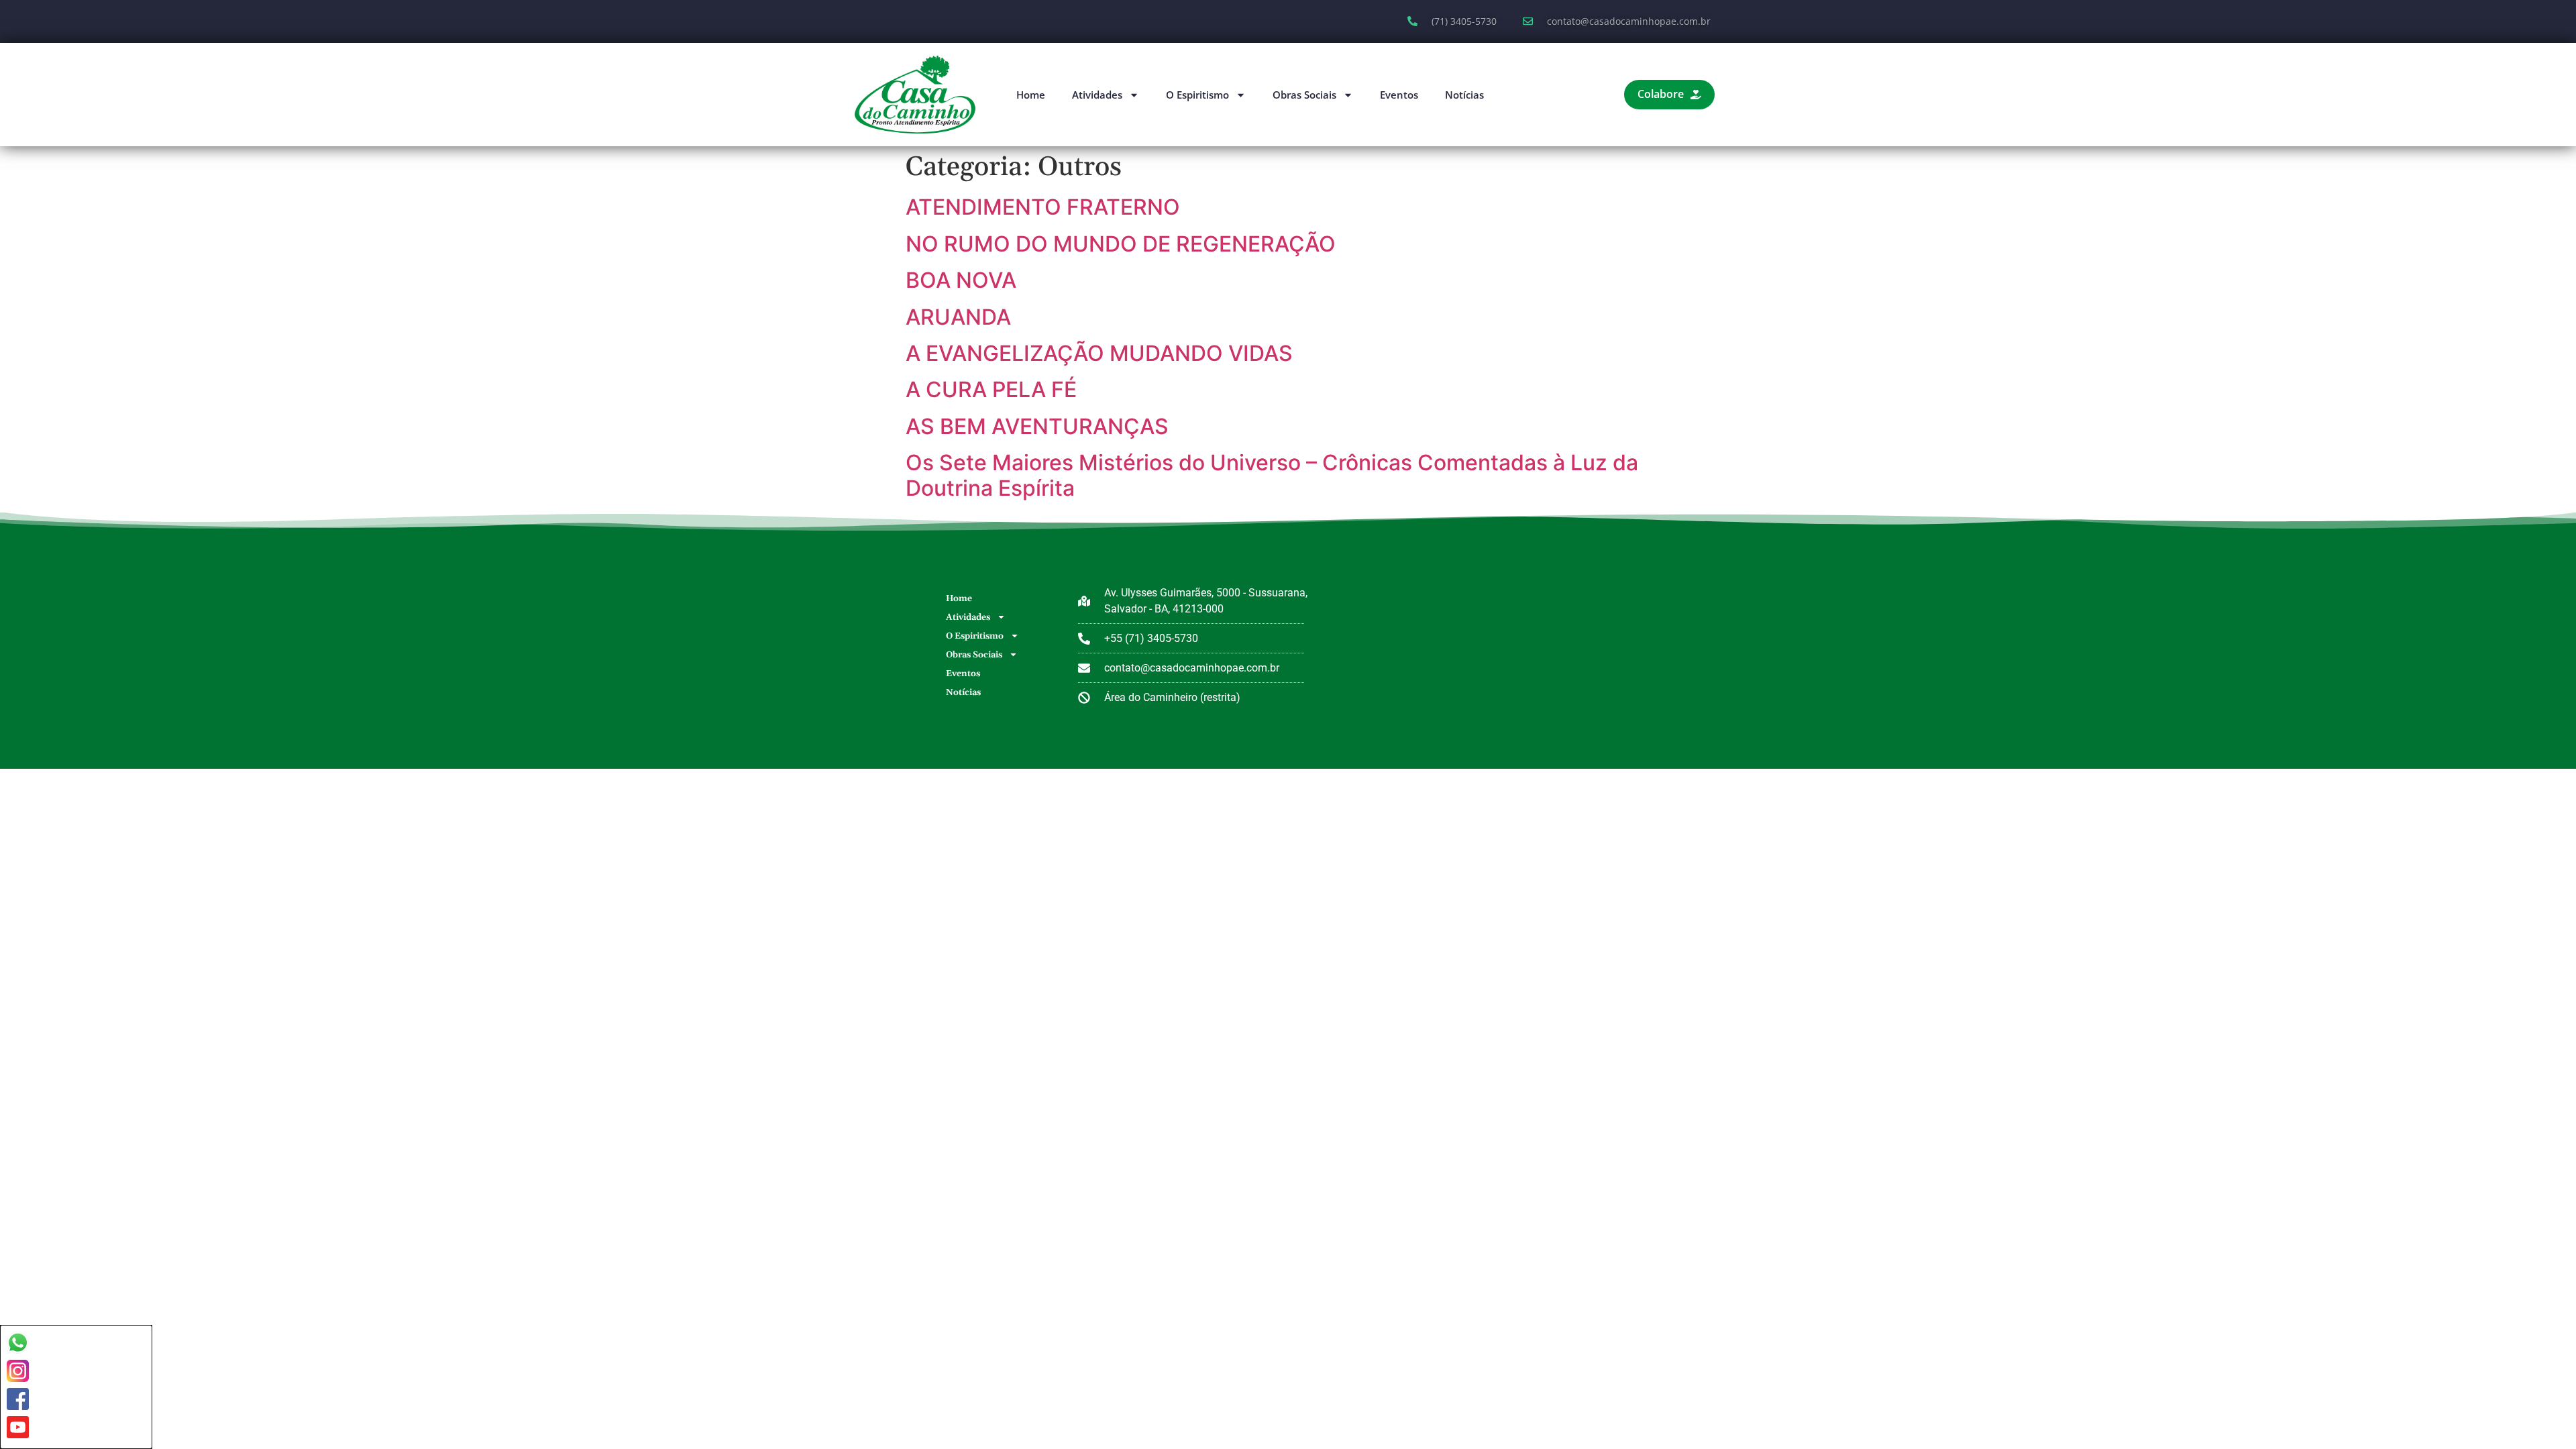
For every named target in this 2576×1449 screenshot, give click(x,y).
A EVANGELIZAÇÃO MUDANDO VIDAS (1099, 353)
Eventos (1399, 95)
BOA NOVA (961, 280)
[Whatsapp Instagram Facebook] (76, 1387)
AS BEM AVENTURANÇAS (1037, 426)
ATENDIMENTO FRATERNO (1043, 207)
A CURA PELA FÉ (991, 389)
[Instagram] (18, 1371)
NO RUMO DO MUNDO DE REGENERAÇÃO (1121, 244)
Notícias (1464, 95)
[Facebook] (18, 1399)
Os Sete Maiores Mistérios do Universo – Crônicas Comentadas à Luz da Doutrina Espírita (1272, 475)
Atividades (1097, 95)
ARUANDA (958, 317)
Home (1031, 95)
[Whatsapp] (18, 1343)
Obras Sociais (1304, 95)
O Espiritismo (1197, 95)
